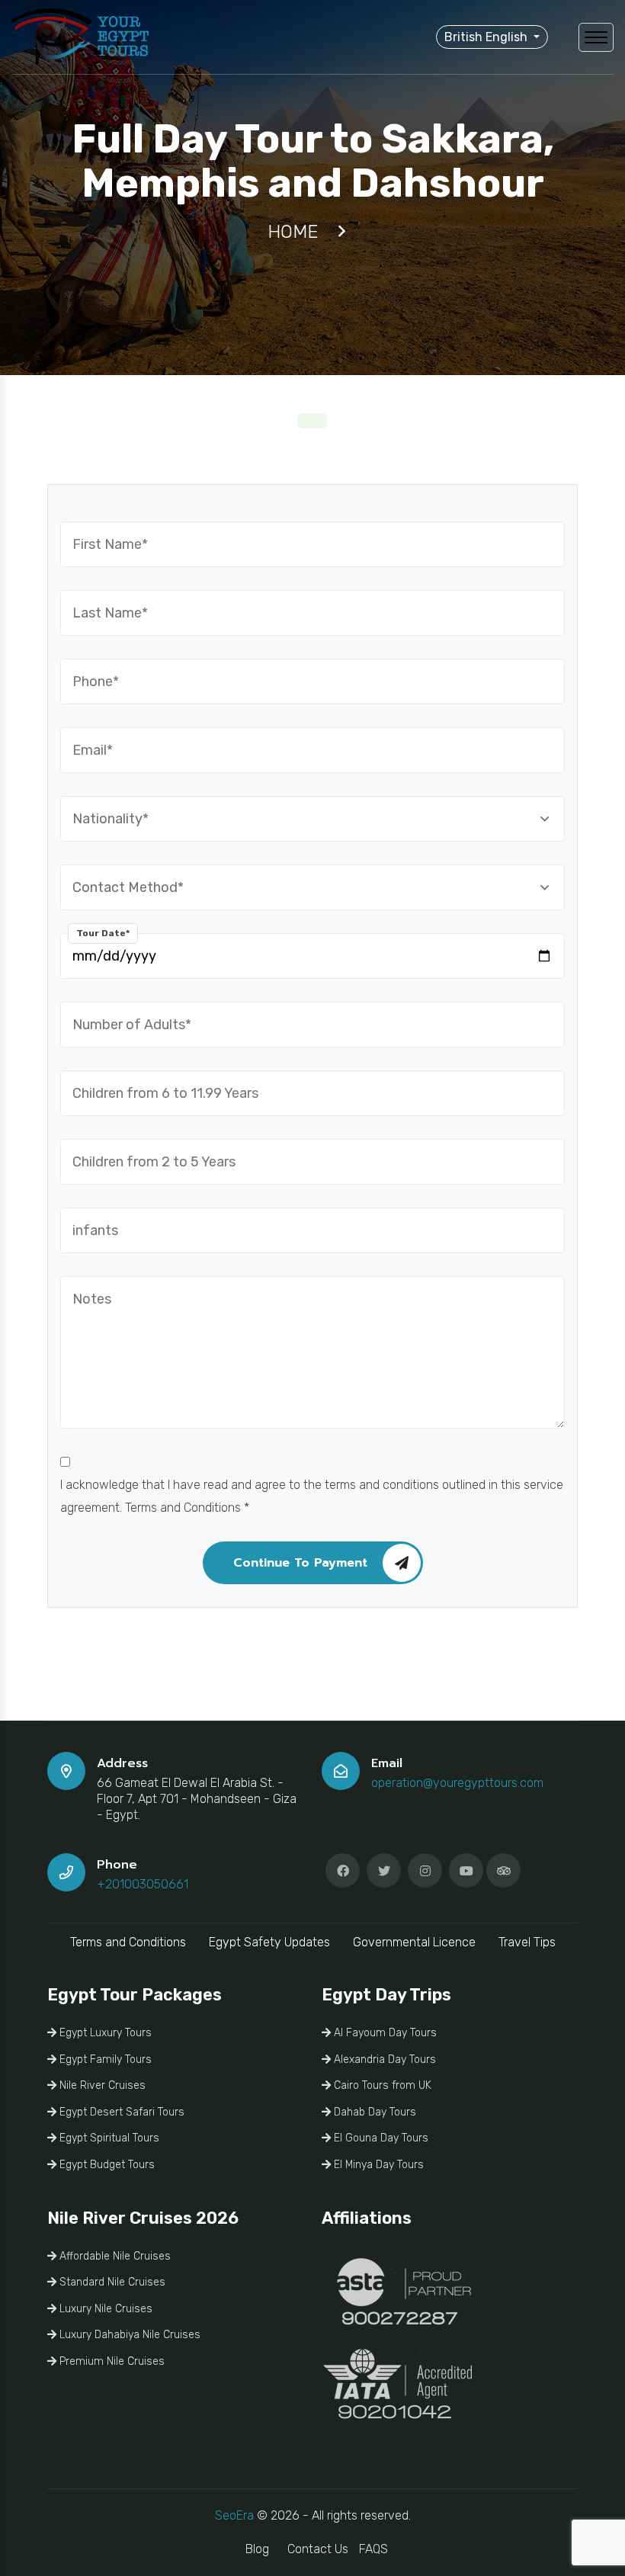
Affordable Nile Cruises (114, 2256)
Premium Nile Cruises (111, 2361)
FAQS (373, 2549)
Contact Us (318, 2549)
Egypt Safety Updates (269, 1942)
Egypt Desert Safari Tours (120, 2112)
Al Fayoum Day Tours (384, 2033)
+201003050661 (143, 1884)
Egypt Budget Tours (106, 2165)
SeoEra (234, 2515)
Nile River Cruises (101, 2085)
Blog (257, 2549)
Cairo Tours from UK (381, 2085)
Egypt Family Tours (104, 2060)
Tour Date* (103, 933)
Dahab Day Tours (373, 2112)
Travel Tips (527, 1942)
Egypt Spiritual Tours (108, 2138)
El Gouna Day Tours (380, 2138)
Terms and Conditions (128, 1942)
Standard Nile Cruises (111, 2282)
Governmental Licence (414, 1942)
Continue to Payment (300, 1563)
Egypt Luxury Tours (104, 2033)
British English (487, 37)
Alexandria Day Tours (383, 2060)
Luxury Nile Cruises (104, 2309)
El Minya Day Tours (377, 2165)
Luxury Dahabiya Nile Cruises (128, 2335)
